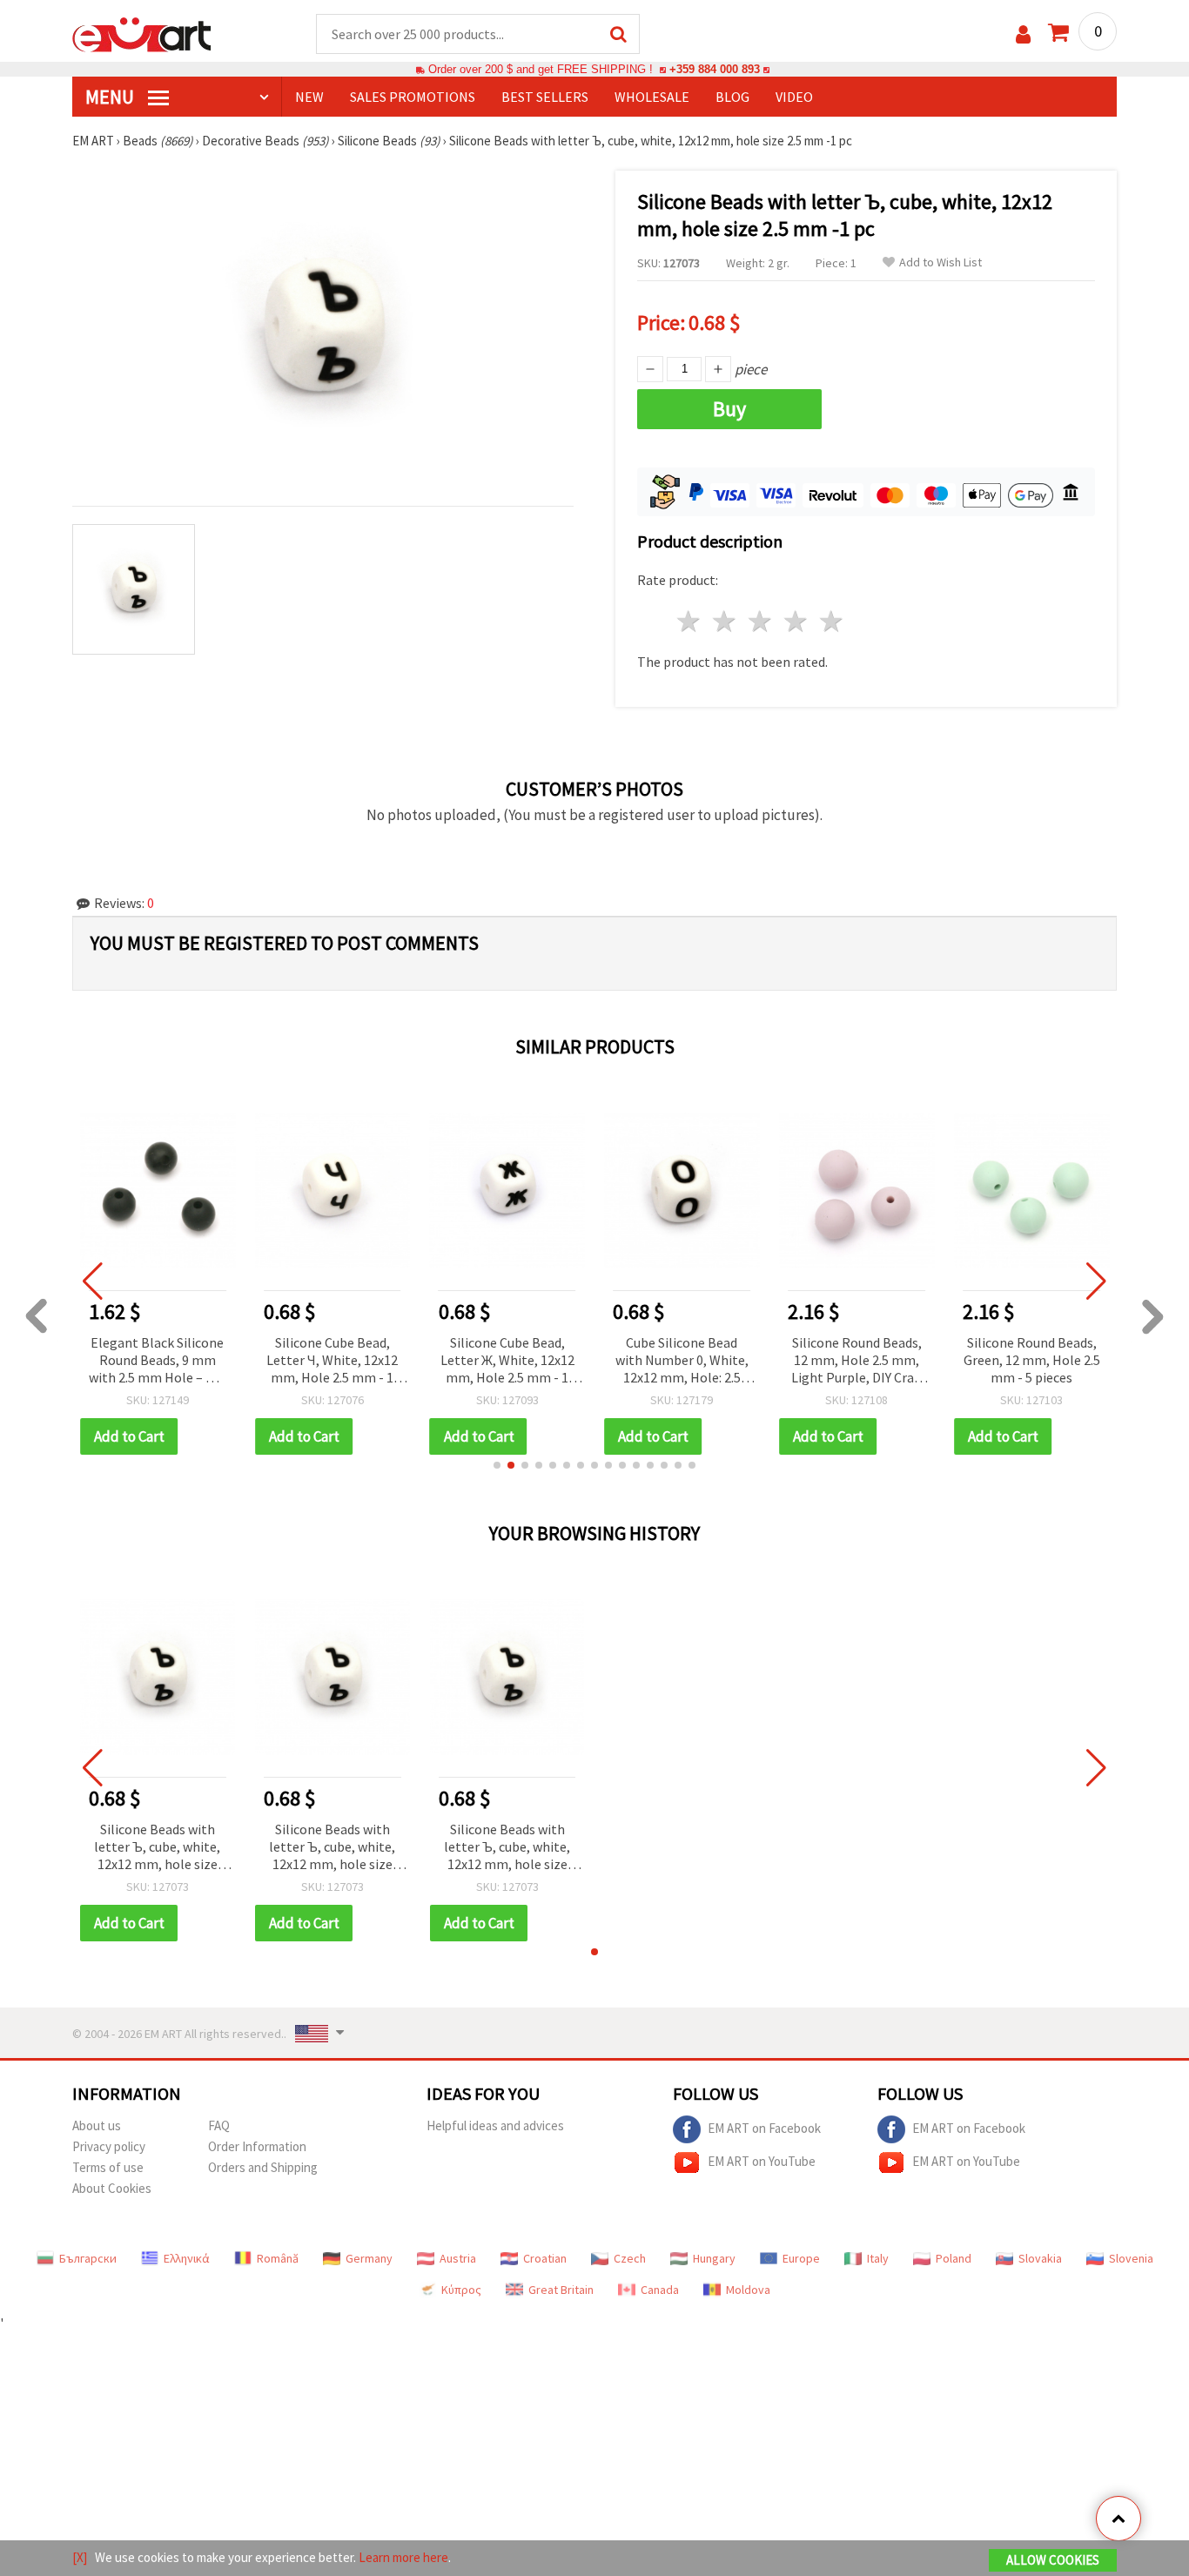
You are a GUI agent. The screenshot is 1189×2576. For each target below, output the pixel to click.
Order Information (257, 2146)
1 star (690, 621)
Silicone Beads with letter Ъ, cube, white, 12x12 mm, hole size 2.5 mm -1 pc (157, 1848)
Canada (660, 2290)
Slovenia (1131, 2258)
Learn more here (403, 2557)
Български (88, 2258)
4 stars (796, 621)
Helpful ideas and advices (495, 2125)
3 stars (761, 621)
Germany (369, 2258)
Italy (878, 2258)
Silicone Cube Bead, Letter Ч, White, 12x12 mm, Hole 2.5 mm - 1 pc (250, 1361)
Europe (801, 2258)
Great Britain (561, 2290)
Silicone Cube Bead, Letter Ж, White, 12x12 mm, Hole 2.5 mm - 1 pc (425, 1361)
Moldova (748, 2290)
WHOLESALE (652, 97)
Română (278, 2258)
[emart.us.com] (142, 33)
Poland (954, 2258)
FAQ (219, 2125)
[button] (497, 1465)
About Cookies (112, 2188)
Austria (458, 2258)
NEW (309, 97)
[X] (80, 2557)
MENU (111, 97)
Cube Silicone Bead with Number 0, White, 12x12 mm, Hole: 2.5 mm (600, 1361)
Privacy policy (109, 2146)
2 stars (725, 621)
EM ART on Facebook (764, 2128)
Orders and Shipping (263, 2167)
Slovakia (1040, 2258)
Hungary (714, 2258)
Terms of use (108, 2167)
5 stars (832, 621)
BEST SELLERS (545, 97)
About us (97, 2125)
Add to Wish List (940, 262)
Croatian (545, 2258)
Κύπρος (461, 2290)
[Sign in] (1023, 34)
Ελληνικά (187, 2258)
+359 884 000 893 (715, 69)
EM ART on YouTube (762, 2161)
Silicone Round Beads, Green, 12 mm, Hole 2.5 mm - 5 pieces (949, 1360)
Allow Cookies (1053, 2560)
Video (794, 97)
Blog (732, 97)
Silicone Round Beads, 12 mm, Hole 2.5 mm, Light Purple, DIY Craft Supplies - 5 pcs (775, 1361)
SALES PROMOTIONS (413, 97)
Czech (630, 2258)
